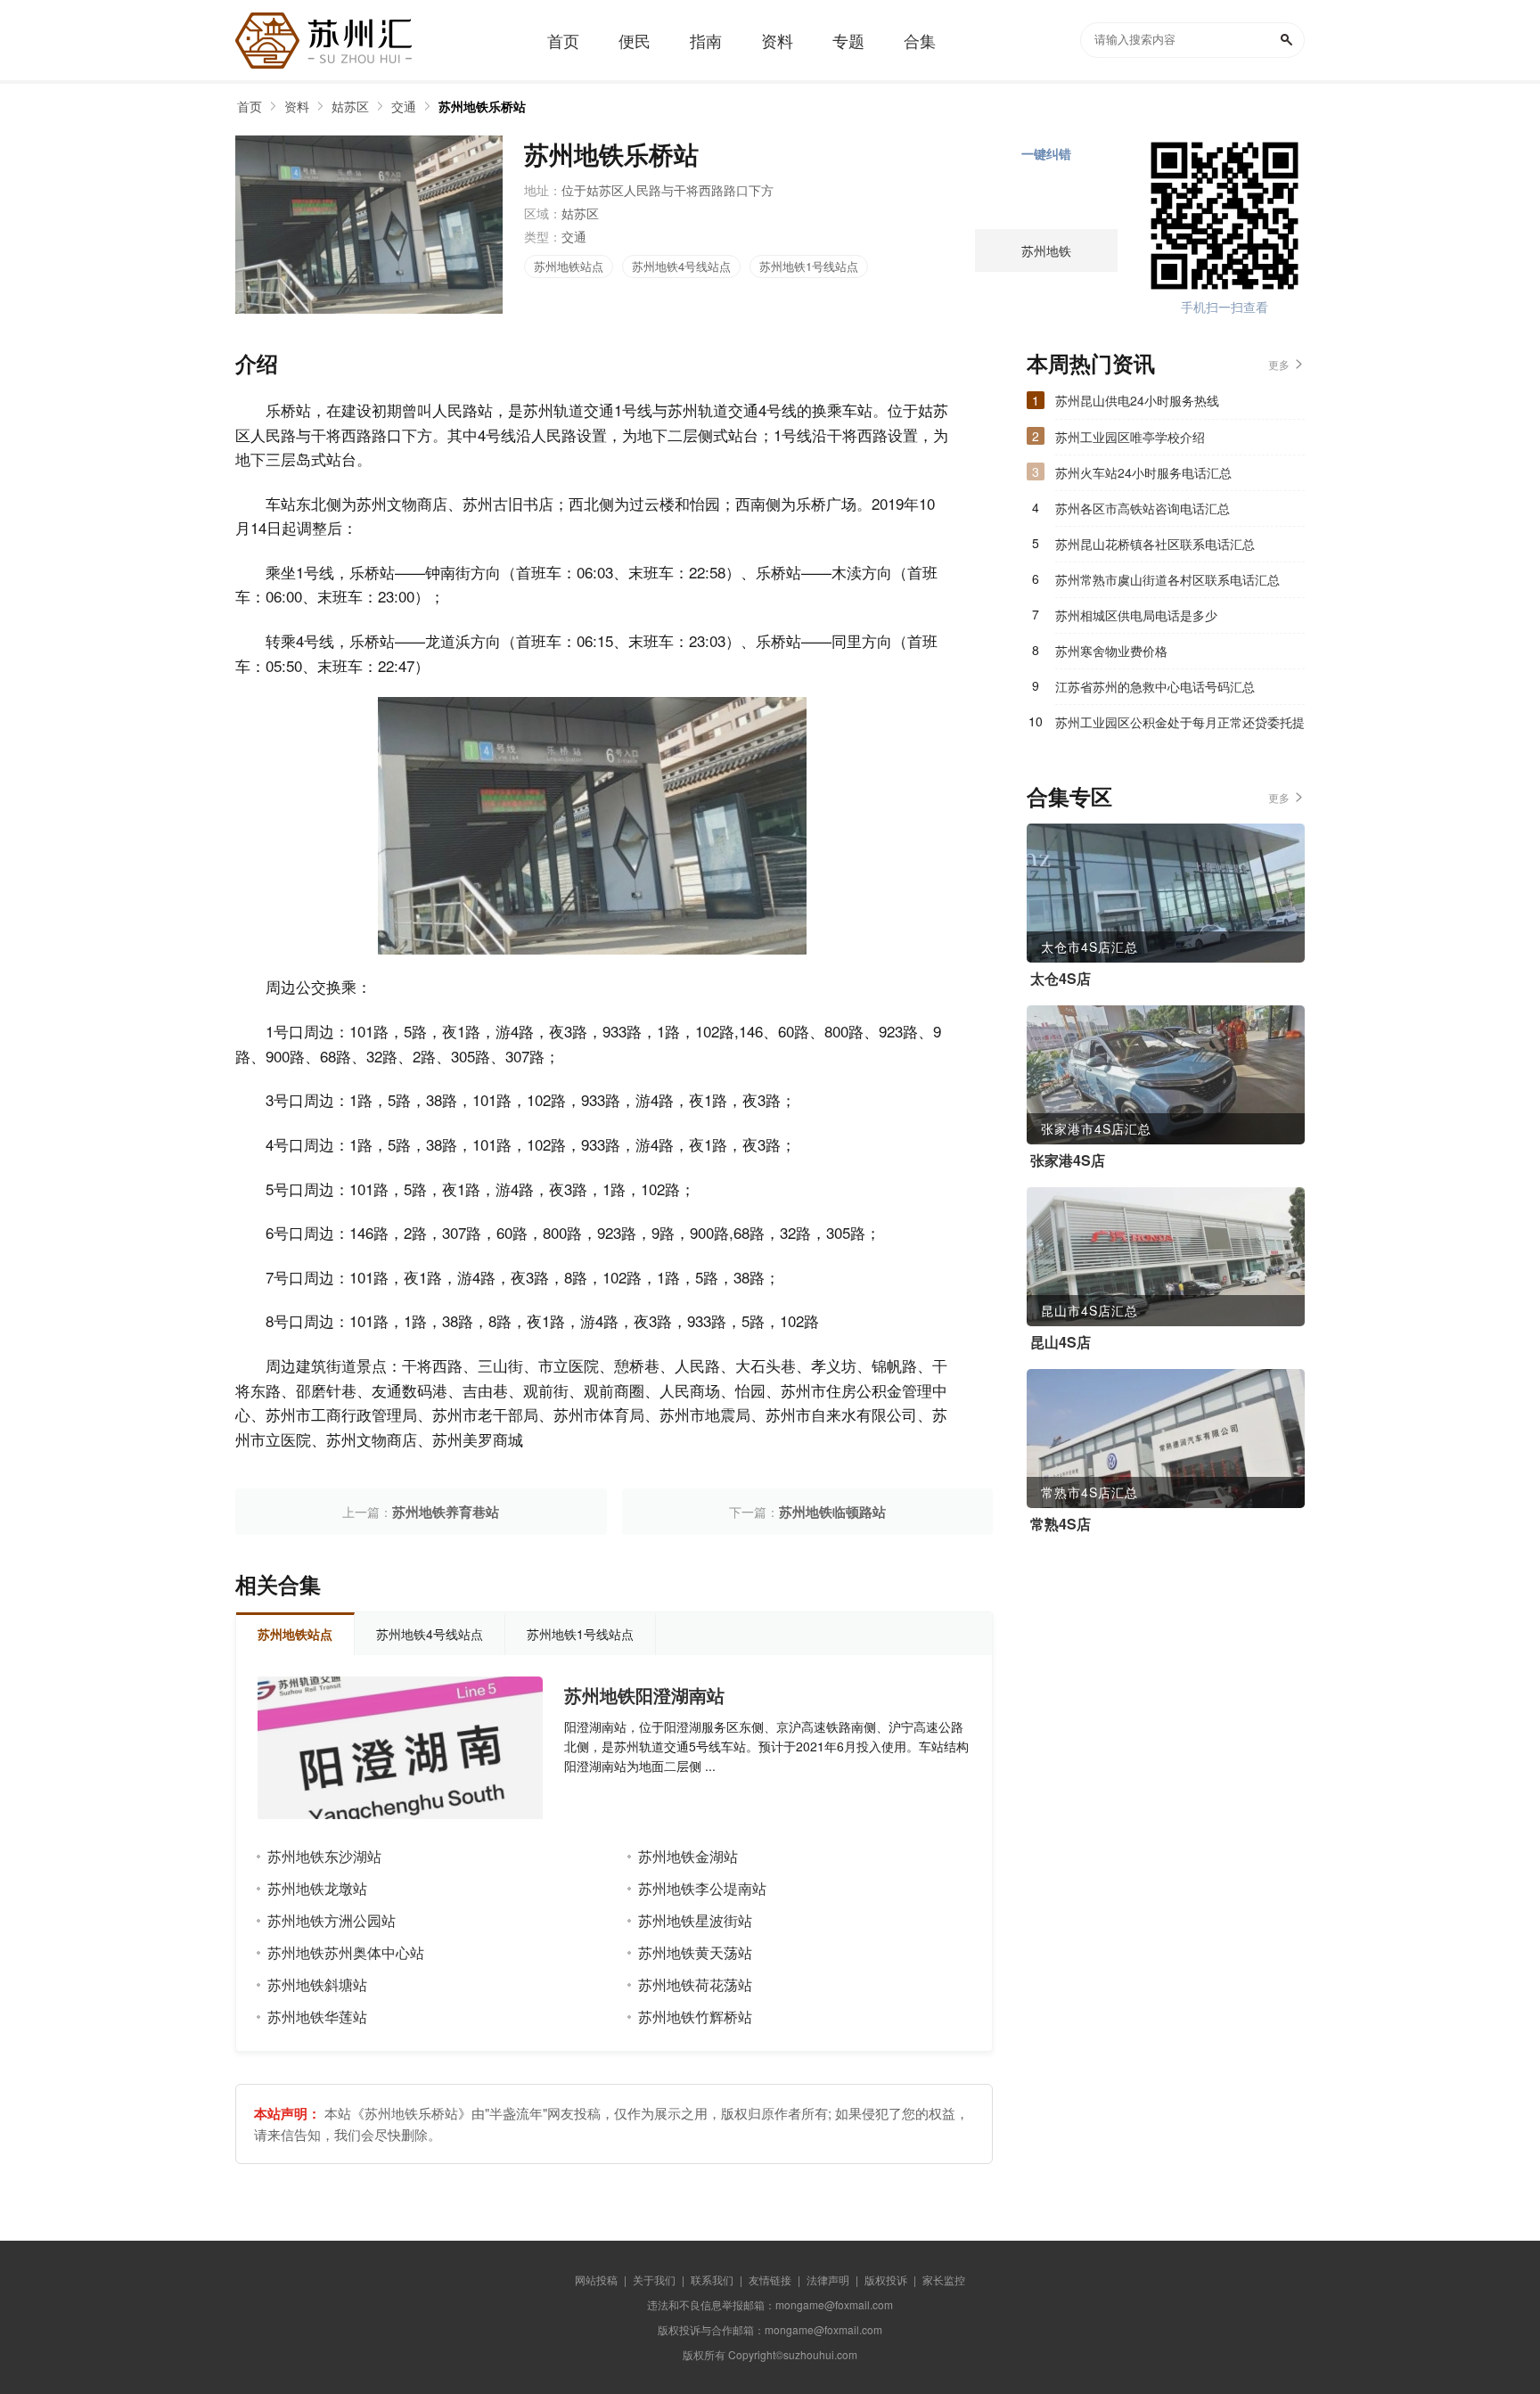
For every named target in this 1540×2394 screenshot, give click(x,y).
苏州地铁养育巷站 (446, 1512)
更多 (1279, 364)
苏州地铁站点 (569, 266)
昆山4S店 (1061, 1342)
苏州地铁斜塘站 (317, 1984)
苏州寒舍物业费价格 (1111, 651)
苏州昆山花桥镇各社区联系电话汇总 (1155, 544)
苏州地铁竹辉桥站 (695, 2017)
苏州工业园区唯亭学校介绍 (1130, 437)
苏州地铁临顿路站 (832, 1512)
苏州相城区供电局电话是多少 (1136, 615)
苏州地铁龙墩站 (317, 1888)
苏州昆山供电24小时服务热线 (1137, 400)
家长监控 (944, 2279)
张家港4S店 (1068, 1160)
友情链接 (770, 2279)
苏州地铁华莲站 (317, 2017)
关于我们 (654, 2279)
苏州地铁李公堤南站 (702, 1888)
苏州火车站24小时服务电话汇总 (1143, 472)
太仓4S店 (1061, 979)
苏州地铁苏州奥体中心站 (346, 1952)
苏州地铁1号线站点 (809, 266)
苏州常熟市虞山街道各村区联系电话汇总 (1167, 579)
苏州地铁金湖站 (688, 1856)
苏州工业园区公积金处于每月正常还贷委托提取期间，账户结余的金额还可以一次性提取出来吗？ (1180, 726)
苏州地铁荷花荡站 (695, 1984)
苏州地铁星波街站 (695, 1920)
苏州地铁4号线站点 (681, 266)
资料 (297, 106)
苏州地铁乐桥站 (482, 106)
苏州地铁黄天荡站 (695, 1952)
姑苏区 (350, 106)
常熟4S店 (1061, 1524)
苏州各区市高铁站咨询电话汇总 (1143, 508)
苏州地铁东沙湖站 (324, 1856)
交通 (404, 106)
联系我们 (712, 2279)
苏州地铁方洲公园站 (332, 1920)
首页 (250, 106)
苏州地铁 (1046, 250)
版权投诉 (886, 2279)
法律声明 (828, 2279)
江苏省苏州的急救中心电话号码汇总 (1155, 686)
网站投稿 (596, 2279)
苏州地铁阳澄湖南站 (644, 1695)
